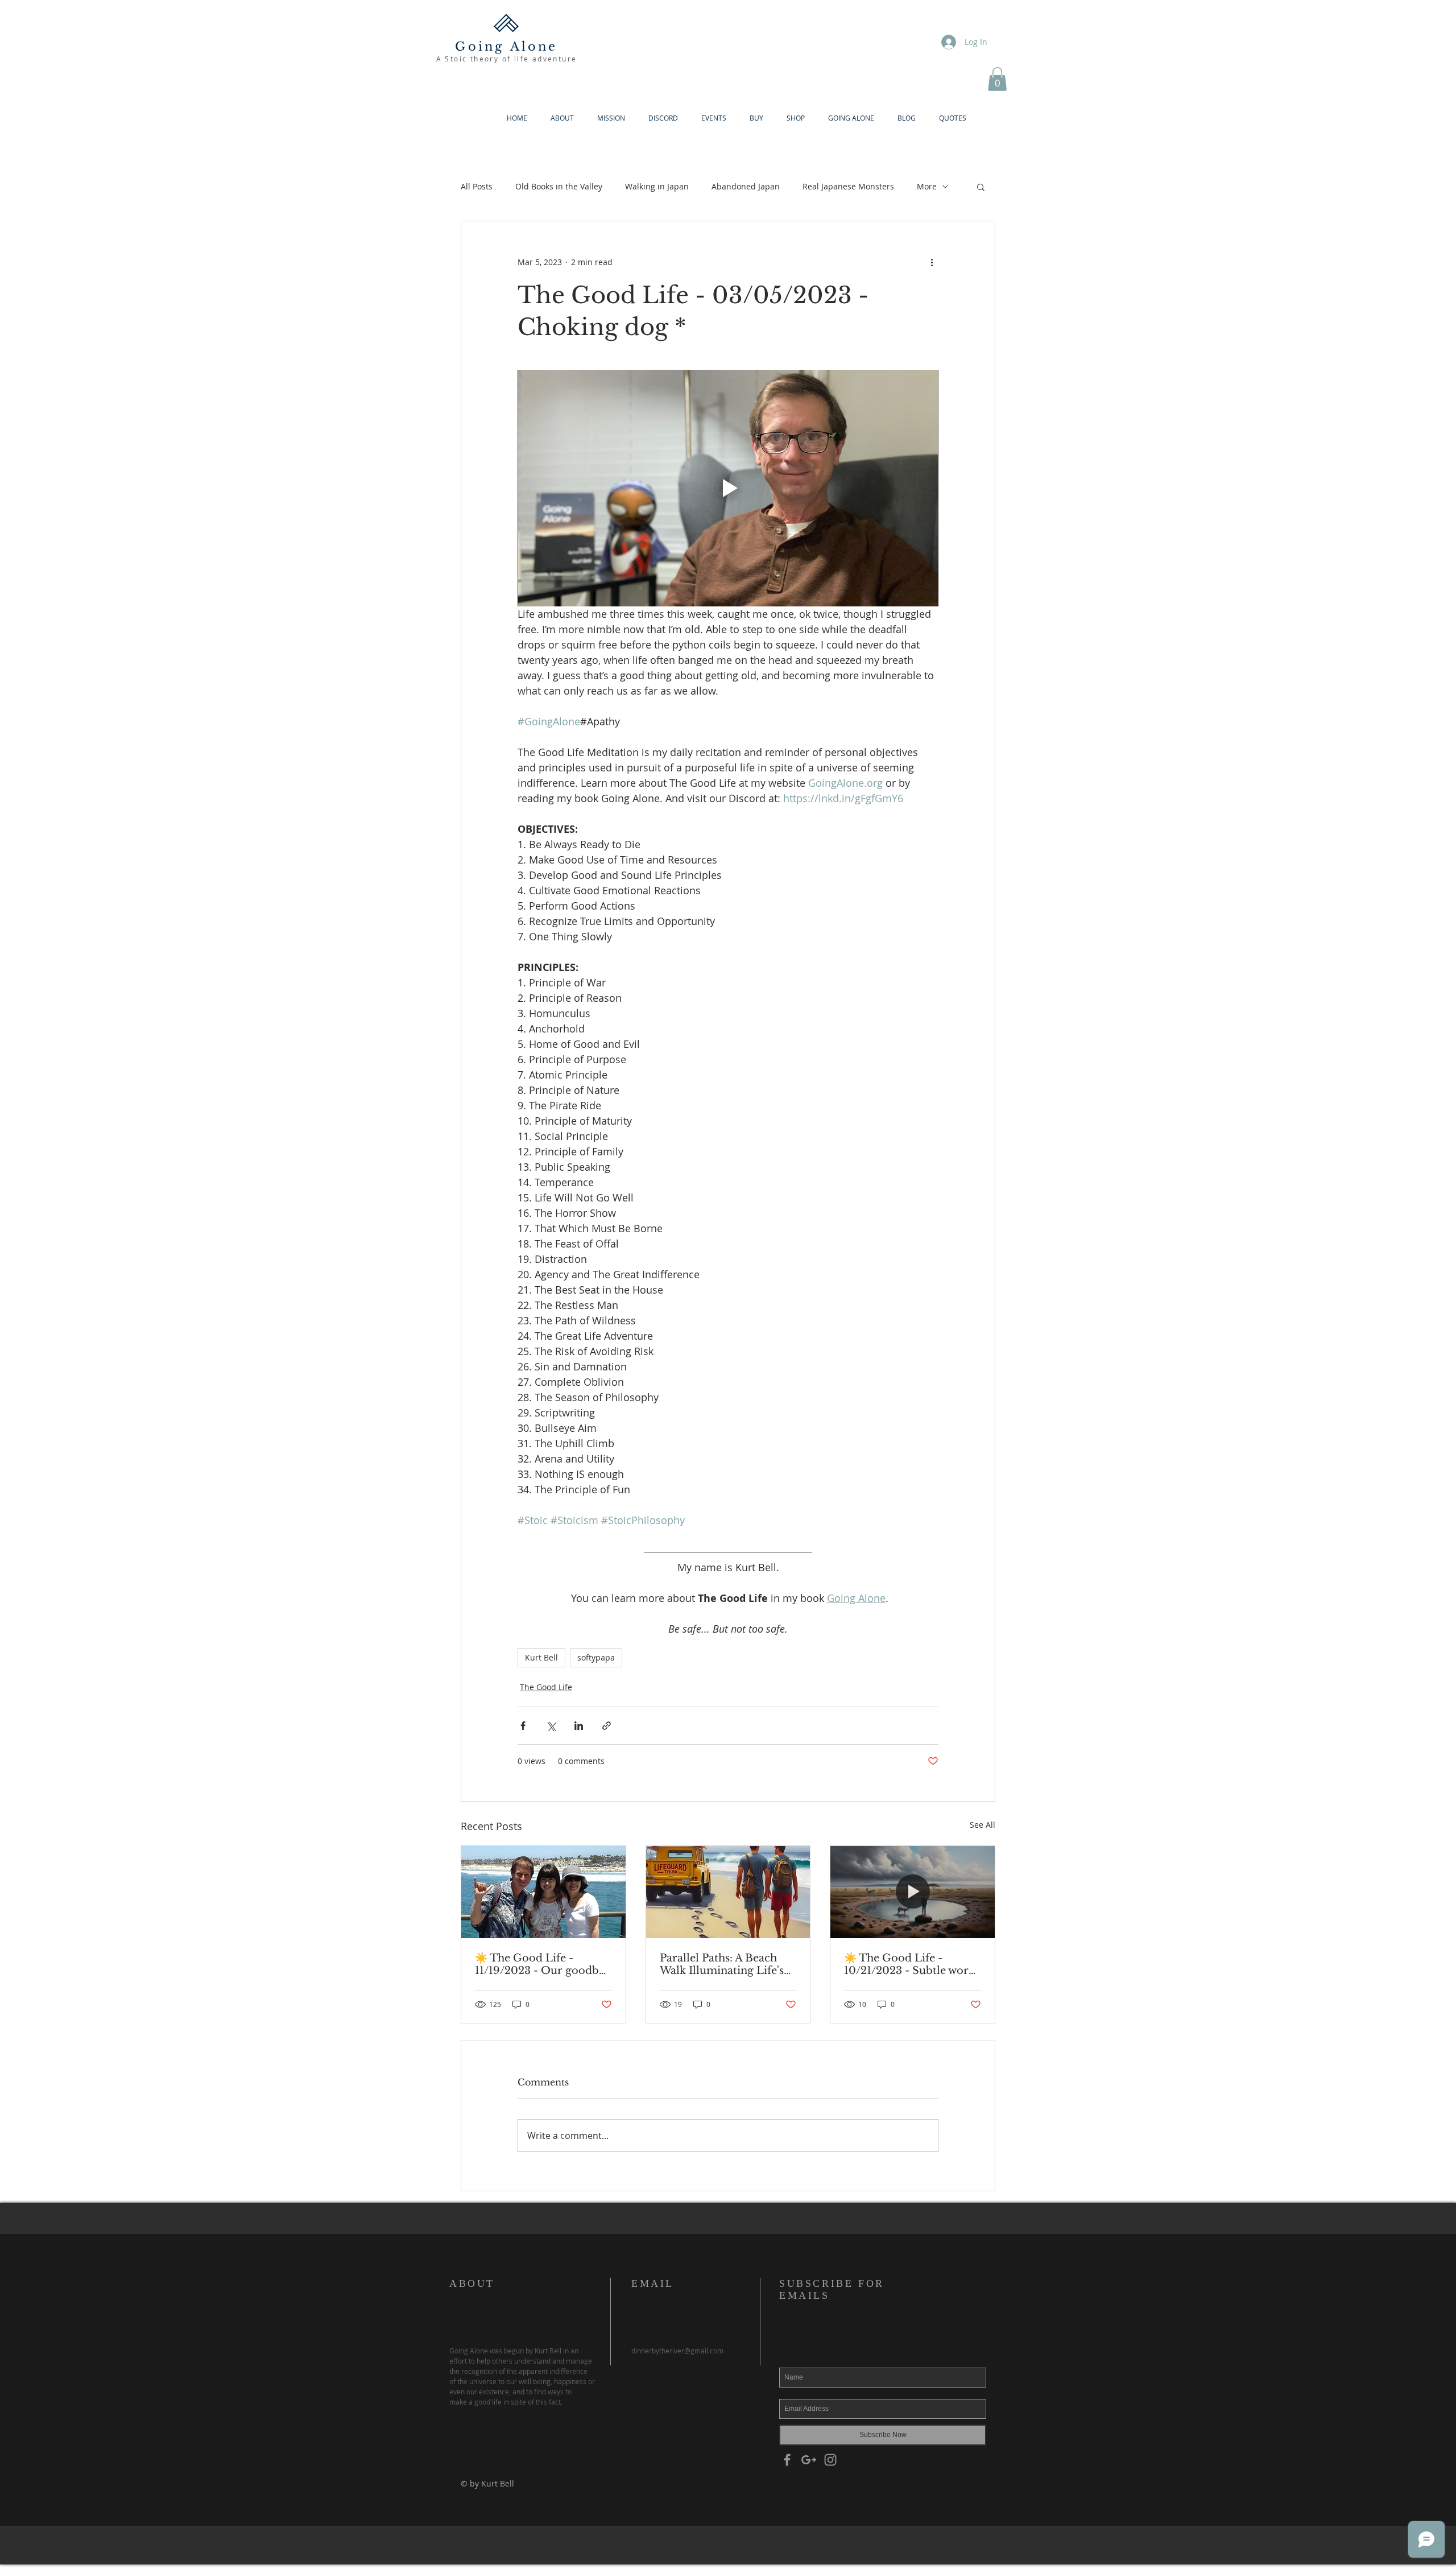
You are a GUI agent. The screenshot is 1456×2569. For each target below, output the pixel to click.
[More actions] (932, 262)
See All (983, 1825)
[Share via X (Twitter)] (551, 1726)
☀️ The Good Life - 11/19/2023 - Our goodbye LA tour (543, 1964)
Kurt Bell (541, 1657)
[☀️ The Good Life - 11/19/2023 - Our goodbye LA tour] (543, 1892)
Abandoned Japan (746, 186)
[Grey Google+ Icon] (809, 2460)
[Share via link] (607, 1726)
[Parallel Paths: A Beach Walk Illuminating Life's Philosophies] (728, 1892)
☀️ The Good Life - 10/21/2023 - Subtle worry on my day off (912, 1964)
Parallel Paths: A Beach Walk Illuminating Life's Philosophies (722, 1964)
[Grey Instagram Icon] (830, 2460)
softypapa (596, 1657)
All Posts (477, 186)
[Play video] (728, 488)
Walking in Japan (657, 186)
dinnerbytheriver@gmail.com (677, 2351)
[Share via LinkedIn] (579, 1726)
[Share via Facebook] (523, 1726)
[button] (997, 79)
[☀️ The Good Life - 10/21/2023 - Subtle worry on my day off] (913, 1892)
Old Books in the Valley (559, 186)
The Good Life (546, 1687)
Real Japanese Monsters (848, 186)
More (927, 186)
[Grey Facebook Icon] (787, 2460)
